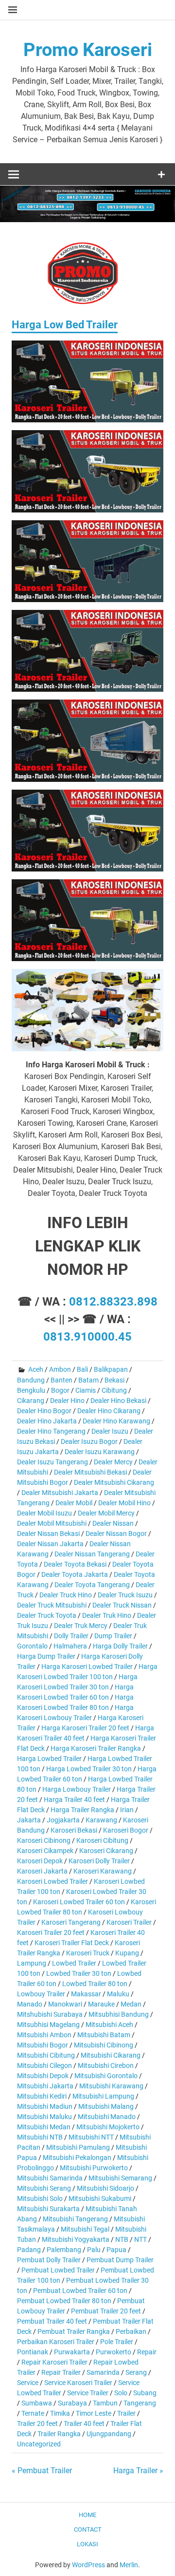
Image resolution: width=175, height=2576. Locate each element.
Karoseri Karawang (103, 1871)
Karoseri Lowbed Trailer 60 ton (79, 1902)
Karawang (101, 1820)
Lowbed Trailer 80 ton (95, 1984)
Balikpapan (111, 1369)
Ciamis (86, 1390)
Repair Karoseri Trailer (54, 2362)
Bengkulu (31, 1390)
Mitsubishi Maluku (44, 2117)
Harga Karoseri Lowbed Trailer (87, 1667)
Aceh (36, 1369)
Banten (61, 1380)
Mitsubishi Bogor (43, 2045)
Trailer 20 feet (37, 2424)
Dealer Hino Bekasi (118, 1401)
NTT (140, 2239)
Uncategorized (39, 2444)
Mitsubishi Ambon (44, 2035)
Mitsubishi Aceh (109, 2025)
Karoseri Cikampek (45, 1851)
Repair (147, 2352)
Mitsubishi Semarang (120, 2178)
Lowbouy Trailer (41, 1994)
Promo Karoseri (88, 50)
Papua (116, 2250)
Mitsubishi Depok (43, 2076)
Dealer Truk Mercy (81, 1626)
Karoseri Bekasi (74, 1830)
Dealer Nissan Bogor (116, 1534)
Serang (136, 2372)
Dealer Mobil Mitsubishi (52, 1523)
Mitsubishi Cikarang (111, 2055)
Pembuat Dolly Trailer (49, 2260)
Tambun (105, 2403)
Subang (145, 2393)
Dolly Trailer (71, 1636)
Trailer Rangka (59, 2434)
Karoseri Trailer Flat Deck (72, 1943)
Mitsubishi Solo (40, 2198)
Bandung (31, 1380)
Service (28, 2383)
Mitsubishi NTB (40, 2137)
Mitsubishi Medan (44, 2127)
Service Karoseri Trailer (78, 2383)
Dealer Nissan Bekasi (48, 1534)
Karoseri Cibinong (44, 1840)
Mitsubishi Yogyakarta (76, 2239)
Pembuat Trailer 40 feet (52, 2321)
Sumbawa (37, 2403)
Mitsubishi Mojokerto (108, 2127)
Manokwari (65, 2004)
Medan (131, 2004)
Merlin (129, 2565)
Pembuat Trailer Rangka (74, 2331)
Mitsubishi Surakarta (48, 2209)
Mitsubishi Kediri (42, 2096)
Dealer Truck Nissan (122, 1605)
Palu (94, 2250)
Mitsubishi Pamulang (78, 2147)
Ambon (60, 1369)
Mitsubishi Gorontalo (106, 2076)
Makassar (86, 1994)
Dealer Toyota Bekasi (75, 1564)
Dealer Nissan (113, 1523)
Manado (30, 2004)
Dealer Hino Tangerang (51, 1431)
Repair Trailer (61, 2372)
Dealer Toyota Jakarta (75, 1574)
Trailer (126, 2413)
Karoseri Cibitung (102, 1840)
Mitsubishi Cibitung (46, 2055)
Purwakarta (72, 2352)
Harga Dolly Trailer (120, 1646)
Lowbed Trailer (74, 1963)
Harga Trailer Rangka (82, 1810)
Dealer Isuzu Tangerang (52, 1462)
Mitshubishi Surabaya (50, 2014)
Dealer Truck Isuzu (125, 1595)
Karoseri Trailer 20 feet (51, 1932)
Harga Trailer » (138, 2471)
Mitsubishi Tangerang (75, 2219)
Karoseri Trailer (129, 1922)
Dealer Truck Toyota (47, 1615)
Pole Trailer (117, 2342)
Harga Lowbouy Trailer (77, 1789)
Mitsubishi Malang (106, 2106)
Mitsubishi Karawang (111, 2086)
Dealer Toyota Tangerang (92, 1585)
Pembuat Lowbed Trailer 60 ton (80, 2291)
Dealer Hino (67, 1401)
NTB (122, 2239)
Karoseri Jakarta (42, 1871)
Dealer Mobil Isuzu (44, 1513)
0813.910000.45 (87, 1337)
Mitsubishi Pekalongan (77, 2158)
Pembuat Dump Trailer (120, 2260)
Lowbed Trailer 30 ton (79, 1973)
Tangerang (140, 2403)
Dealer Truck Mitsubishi (52, 1605)
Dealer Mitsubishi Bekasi (90, 1472)
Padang (29, 2250)
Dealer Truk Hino (107, 1615)
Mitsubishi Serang (44, 2188)
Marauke (101, 2004)
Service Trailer (88, 2393)
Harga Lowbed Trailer (49, 1759)
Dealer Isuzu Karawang (100, 1452)
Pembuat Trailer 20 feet (106, 2311)
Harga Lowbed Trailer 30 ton (89, 1769)
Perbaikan (131, 2331)
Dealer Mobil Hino (124, 1503)
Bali (82, 1369)
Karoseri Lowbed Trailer (52, 1881)
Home (87, 2515)
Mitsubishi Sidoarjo (105, 2188)
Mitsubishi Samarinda (50, 2178)
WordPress (88, 2565)
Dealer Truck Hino (66, 1595)
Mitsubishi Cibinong (104, 2045)
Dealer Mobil (74, 1503)
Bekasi (114, 1380)
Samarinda (103, 2372)
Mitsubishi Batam (104, 2035)
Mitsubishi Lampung (103, 2096)
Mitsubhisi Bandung (119, 2014)
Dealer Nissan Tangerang (92, 1554)
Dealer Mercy (113, 1462)
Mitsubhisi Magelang (48, 2025)
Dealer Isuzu (110, 1431)
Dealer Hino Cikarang (109, 1411)
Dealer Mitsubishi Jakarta (60, 1493)
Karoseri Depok (40, 1861)
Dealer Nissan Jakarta (50, 1544)
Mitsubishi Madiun (45, 2106)
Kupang (127, 1953)
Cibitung (114, 1390)
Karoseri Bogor (126, 1830)
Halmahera (70, 1646)
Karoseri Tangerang (71, 1922)
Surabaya (72, 2403)
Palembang (64, 2250)
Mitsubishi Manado (107, 2117)
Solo (121, 2393)
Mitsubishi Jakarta (45, 2086)
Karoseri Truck (88, 1953)
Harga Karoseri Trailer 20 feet (85, 1728)
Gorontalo (32, 1646)
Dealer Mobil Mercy (106, 1513)
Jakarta (29, 1820)
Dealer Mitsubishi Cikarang (114, 1482)
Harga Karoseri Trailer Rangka (96, 1748)
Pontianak (33, 2352)
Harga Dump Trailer (46, 1656)
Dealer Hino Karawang (116, 1421)
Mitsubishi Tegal (85, 2229)
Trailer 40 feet (84, 2424)
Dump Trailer (113, 1636)
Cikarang (31, 1401)
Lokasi (87, 2544)
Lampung (32, 1963)
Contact (88, 2529)
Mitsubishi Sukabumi (100, 2198)
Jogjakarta (63, 1820)
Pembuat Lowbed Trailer (58, 2270)
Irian (127, 1810)
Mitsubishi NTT (91, 2137)
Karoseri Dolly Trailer (99, 1861)
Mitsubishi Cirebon (106, 2065)
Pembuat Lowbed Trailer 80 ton (64, 2301)
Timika (60, 2413)
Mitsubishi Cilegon (44, 2065)
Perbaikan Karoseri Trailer (56, 2342)
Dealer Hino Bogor (44, 1411)
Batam (88, 1380)
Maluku (118, 1994)
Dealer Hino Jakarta (47, 1421)
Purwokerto (114, 2352)
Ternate (33, 2413)
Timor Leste (94, 2413)
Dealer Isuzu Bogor (89, 1441)
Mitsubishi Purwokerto (94, 2168)
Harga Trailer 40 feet (74, 1799)
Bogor (60, 1390)
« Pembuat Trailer (42, 2471)
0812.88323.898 (113, 1302)
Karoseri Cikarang (106, 1851)
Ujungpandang (109, 2434)
